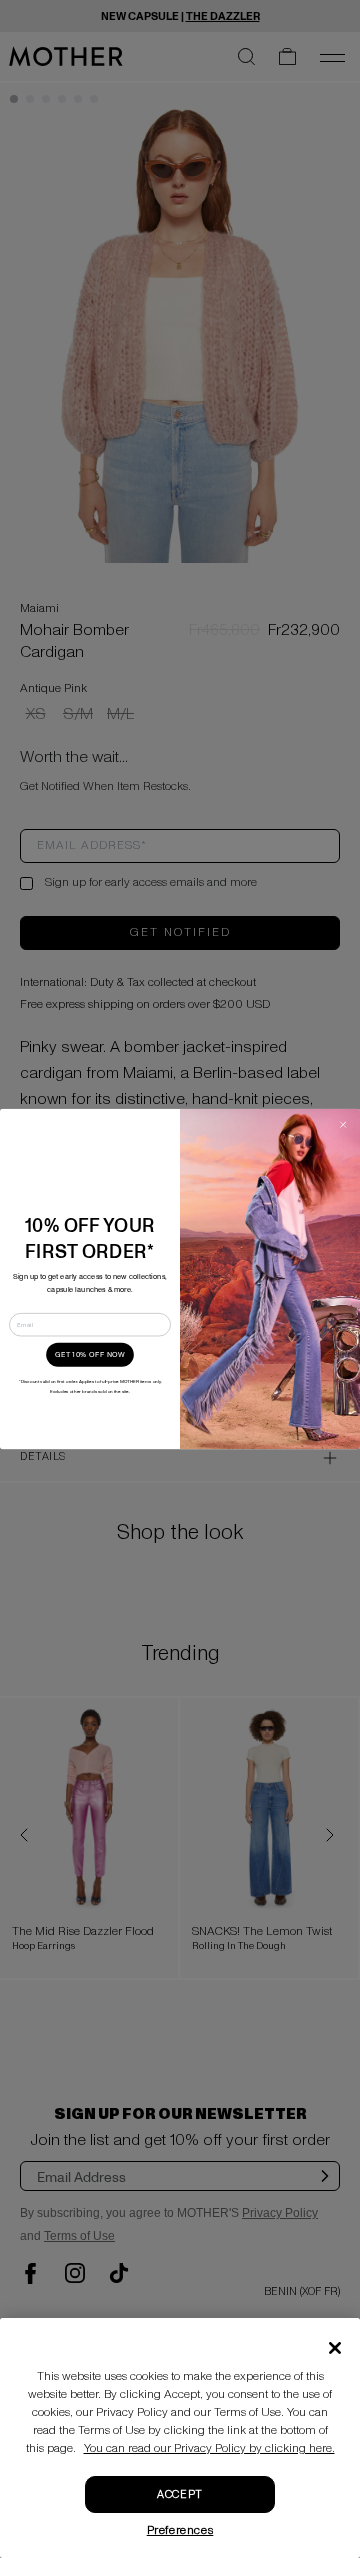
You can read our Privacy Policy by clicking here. (209, 2448)
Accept (179, 2494)
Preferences (180, 2530)
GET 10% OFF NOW (90, 1355)
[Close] (335, 2348)
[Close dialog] (342, 1124)
